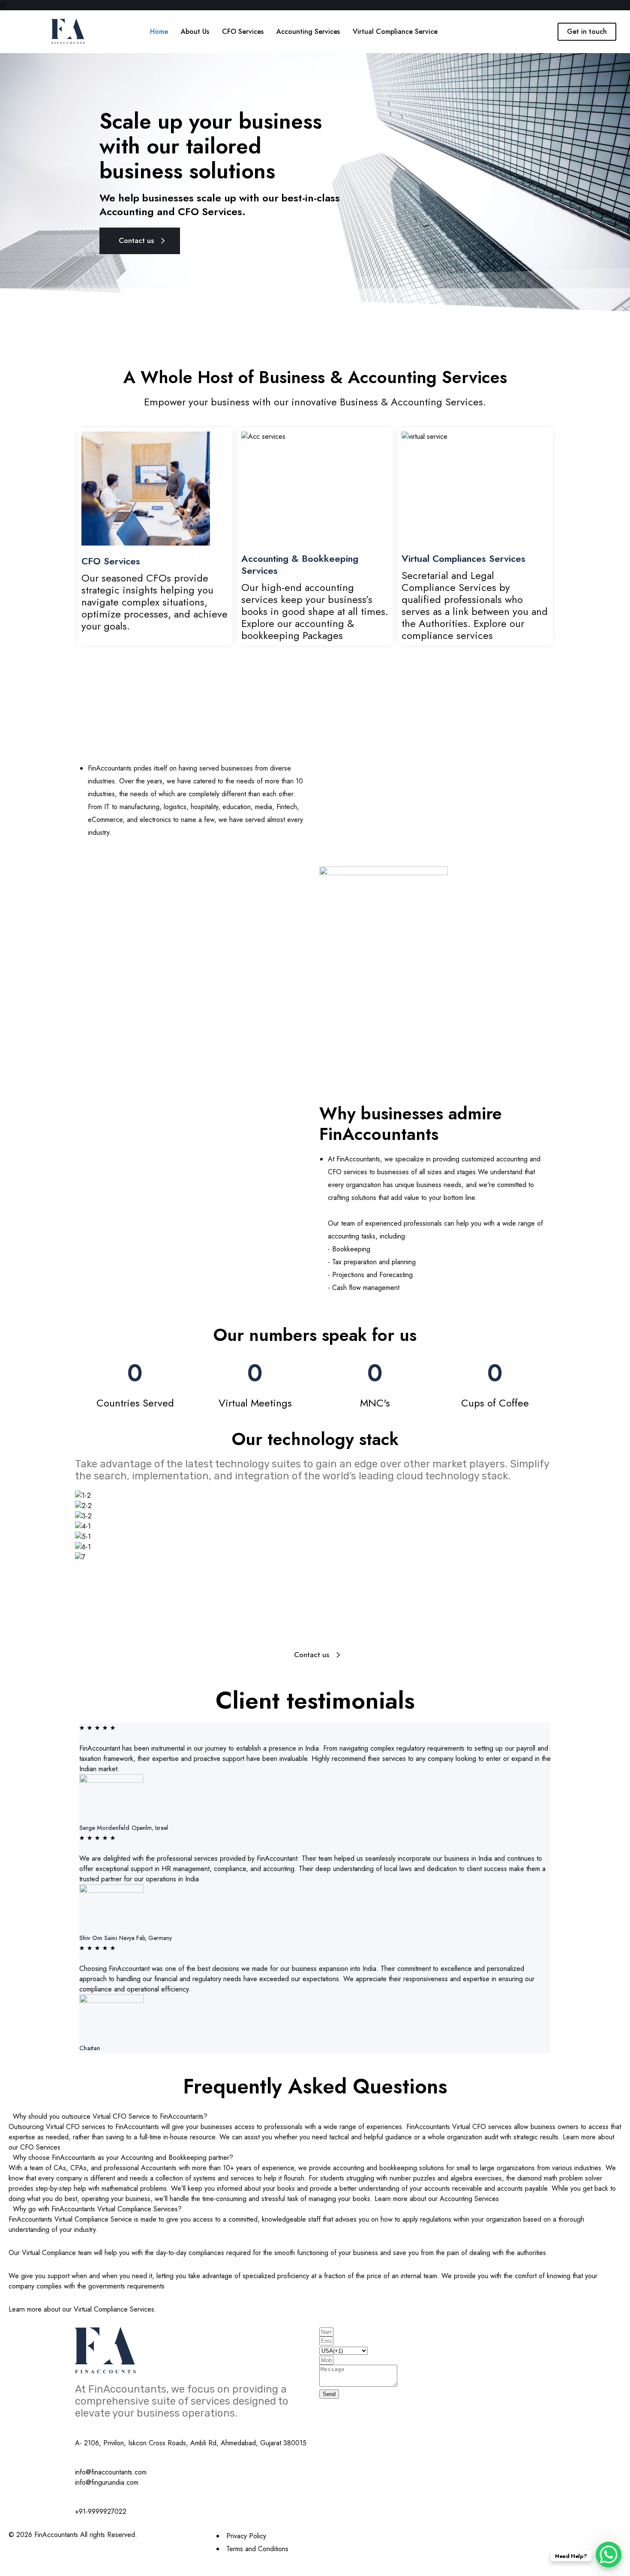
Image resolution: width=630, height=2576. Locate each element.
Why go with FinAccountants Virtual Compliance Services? (97, 2209)
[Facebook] (424, 2535)
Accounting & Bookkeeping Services (300, 564)
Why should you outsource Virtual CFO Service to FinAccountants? (110, 2116)
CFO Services (111, 561)
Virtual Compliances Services (463, 558)
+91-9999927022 (101, 2512)
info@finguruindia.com (107, 2482)
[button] (315, 2117)
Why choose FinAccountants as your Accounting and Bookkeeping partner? (123, 2158)
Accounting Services (469, 2199)
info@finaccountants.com (111, 2472)
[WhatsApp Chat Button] (609, 2555)
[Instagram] (426, 2535)
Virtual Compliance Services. (115, 2309)
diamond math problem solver (560, 2178)
